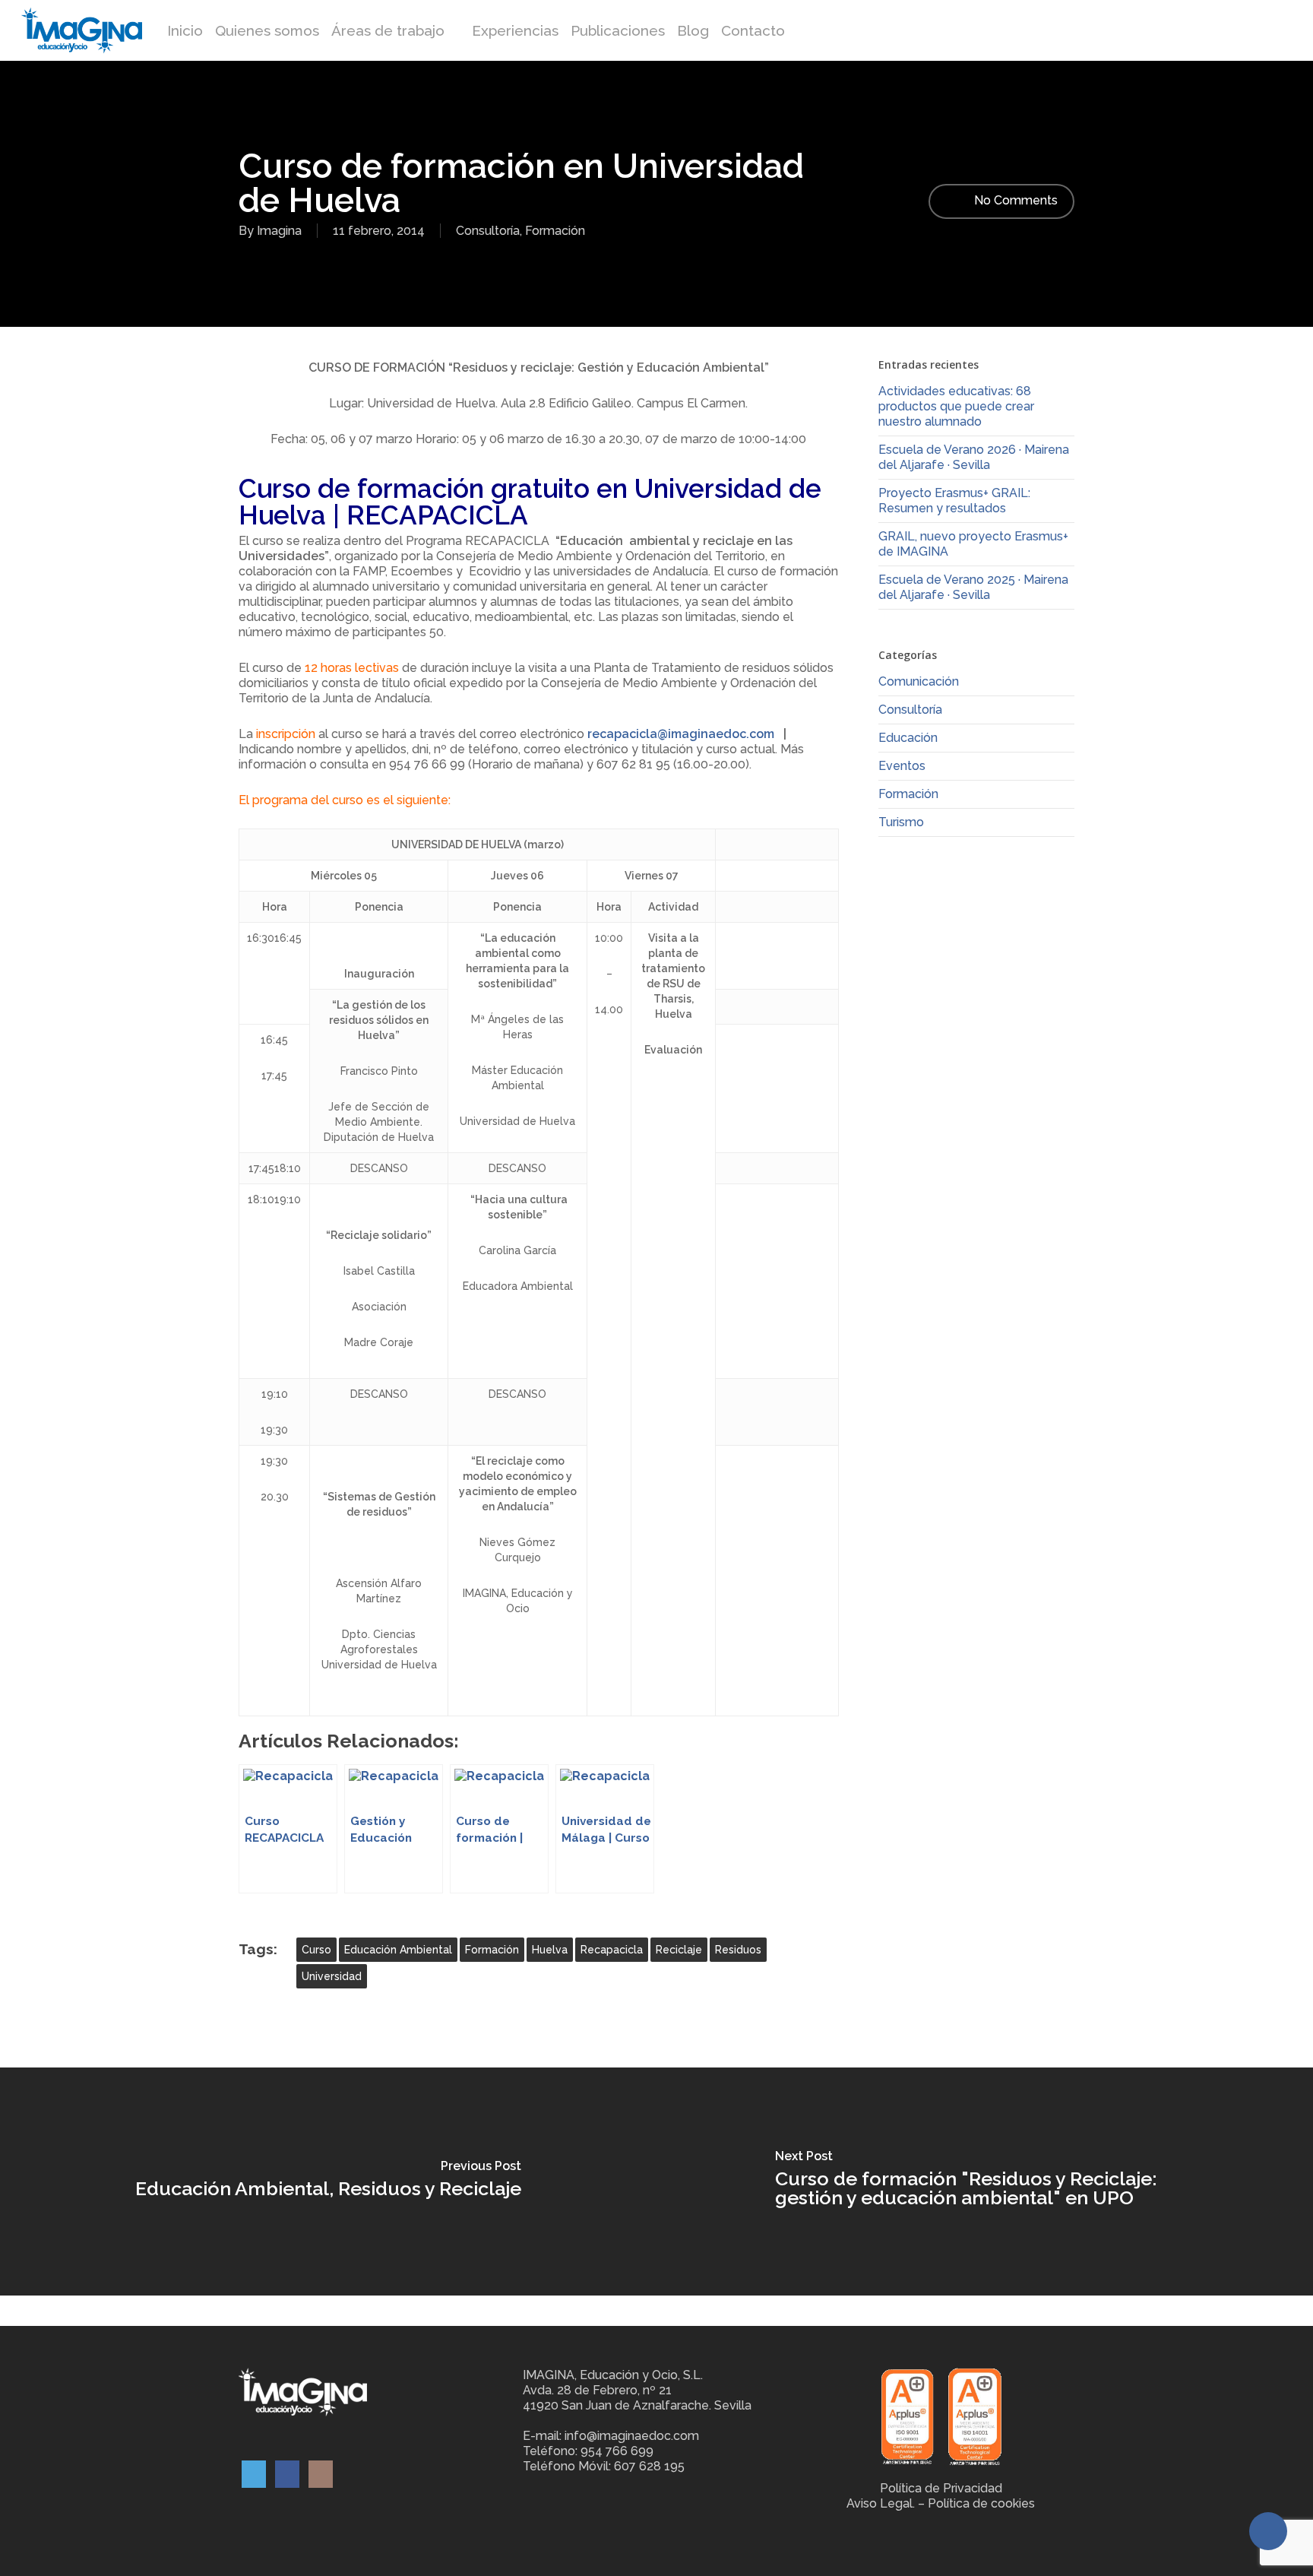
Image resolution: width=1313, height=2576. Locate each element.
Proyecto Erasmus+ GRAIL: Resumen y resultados (954, 501)
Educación (908, 738)
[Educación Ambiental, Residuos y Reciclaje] (328, 2182)
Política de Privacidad (941, 2488)
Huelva (550, 1950)
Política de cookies (981, 2503)
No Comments (1014, 200)
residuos (738, 1950)
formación (492, 1950)
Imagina (279, 231)
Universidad (332, 1976)
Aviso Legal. (881, 2503)
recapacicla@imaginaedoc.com (681, 734)
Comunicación (919, 681)
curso (316, 1950)
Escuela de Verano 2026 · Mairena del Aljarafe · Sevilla (974, 457)
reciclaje (679, 1950)
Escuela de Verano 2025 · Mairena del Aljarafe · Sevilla (973, 587)
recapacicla (612, 1950)
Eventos (902, 766)
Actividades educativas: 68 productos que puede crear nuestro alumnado (956, 406)
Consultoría (488, 231)
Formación (555, 231)
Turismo (901, 822)
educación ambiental (398, 1950)
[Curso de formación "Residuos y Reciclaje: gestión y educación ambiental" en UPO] (985, 2182)
